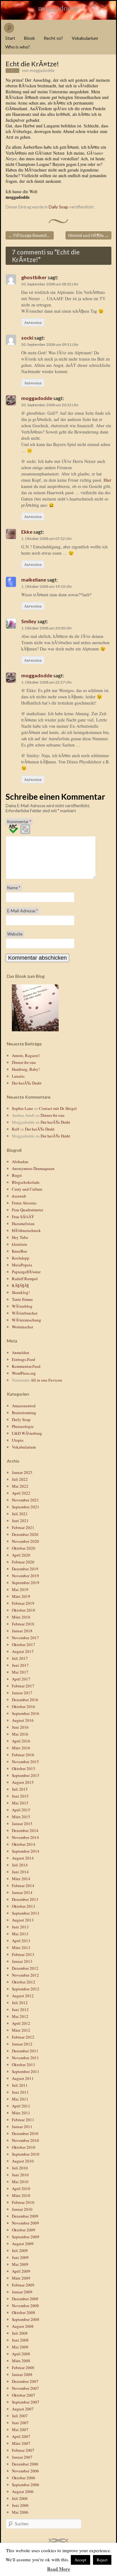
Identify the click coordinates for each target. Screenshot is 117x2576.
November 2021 (25, 1500)
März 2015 (21, 1817)
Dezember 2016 (25, 1700)
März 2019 (21, 1596)
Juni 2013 (20, 1927)
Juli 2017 (20, 1658)
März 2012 (21, 2030)
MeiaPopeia (22, 1265)
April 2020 (21, 1555)
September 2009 (26, 2237)
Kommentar (19, 822)
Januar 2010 (22, 2209)
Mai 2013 (20, 1934)
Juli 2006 (20, 2498)
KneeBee (19, 1251)
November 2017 (25, 1638)
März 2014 (21, 1879)
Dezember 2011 (25, 2051)
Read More (59, 2569)
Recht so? (53, 38)
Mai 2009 (20, 2264)
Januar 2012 (22, 2044)
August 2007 (23, 2409)
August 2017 (23, 1651)
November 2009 (25, 2223)
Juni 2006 (20, 2505)
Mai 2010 (20, 2182)
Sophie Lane (22, 1108)
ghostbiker (34, 277)
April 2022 (21, 1493)
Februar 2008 (23, 2368)
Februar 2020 (23, 1562)
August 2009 (23, 2244)
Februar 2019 (23, 1603)
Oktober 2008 (24, 2312)
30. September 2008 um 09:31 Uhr (50, 344)
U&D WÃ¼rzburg (27, 1433)
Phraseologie (23, 1426)
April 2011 (21, 2106)
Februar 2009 (23, 2285)
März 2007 (21, 2443)
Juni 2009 (20, 2257)
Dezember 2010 (25, 2133)
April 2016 (21, 1741)
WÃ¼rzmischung (27, 1320)
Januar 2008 (22, 2374)
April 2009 (21, 2271)
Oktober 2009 (24, 2230)
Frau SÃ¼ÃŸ (23, 1217)
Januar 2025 (22, 1472)
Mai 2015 (20, 1803)
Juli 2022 (20, 1479)
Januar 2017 (22, 1693)
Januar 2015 (22, 1824)
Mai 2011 (20, 2099)
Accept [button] (80, 2560)
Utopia (18, 1440)
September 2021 (26, 1507)
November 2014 (25, 1837)
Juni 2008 (20, 2340)
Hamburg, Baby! (26, 1069)
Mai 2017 (20, 1672)
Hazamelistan (23, 1224)
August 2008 (23, 2326)
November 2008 (25, 2306)
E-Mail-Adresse (22, 911)
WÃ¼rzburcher (25, 1313)
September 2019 (26, 1583)
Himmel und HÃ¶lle (88, 235)
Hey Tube (20, 1237)
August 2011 (23, 2078)
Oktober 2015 (24, 1768)
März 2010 (21, 2195)
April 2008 (21, 2354)
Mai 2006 (20, 2512)
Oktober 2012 (24, 1982)
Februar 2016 (23, 1755)
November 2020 (25, 1541)
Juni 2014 (20, 1872)
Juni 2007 (20, 2423)
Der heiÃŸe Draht (27, 1083)
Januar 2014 (22, 1892)
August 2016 (23, 1720)
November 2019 (25, 1576)
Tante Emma (22, 1299)
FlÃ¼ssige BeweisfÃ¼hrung (31, 235)
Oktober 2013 (24, 1906)
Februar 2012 (23, 2037)
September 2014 (26, 1851)
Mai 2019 (20, 1589)
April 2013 (21, 1941)
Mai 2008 (20, 2347)
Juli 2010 (20, 2168)
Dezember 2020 (25, 1534)
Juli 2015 (20, 1789)
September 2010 (26, 2154)
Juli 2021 (20, 1514)
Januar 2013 (22, 1961)
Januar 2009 (22, 2292)
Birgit (17, 1175)
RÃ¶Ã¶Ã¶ (20, 1285)
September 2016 (26, 1713)
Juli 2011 (20, 2085)
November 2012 (25, 1975)
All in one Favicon (46, 1380)
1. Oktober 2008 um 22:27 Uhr (47, 682)
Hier (107, 480)
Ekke (27, 532)
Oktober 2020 (24, 1548)
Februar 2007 (23, 2450)
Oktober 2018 (24, 1610)
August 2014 (23, 1858)
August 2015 (23, 1782)
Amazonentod (24, 1406)
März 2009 (21, 2278)
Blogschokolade (26, 1182)
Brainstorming (24, 1413)
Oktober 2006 (24, 2478)
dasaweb (19, 1196)
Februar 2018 (23, 1624)
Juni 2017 (20, 1665)
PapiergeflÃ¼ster (26, 1272)
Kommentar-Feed (26, 1366)
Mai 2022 (20, 1486)
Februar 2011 (23, 2120)
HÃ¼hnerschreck (26, 1230)
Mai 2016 (20, 1734)
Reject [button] (102, 2560)
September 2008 (26, 2319)
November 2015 (25, 1762)
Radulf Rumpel (25, 1279)
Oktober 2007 (24, 2395)
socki (27, 338)
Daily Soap (58, 207)
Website (15, 934)
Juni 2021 (20, 1521)
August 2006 (23, 2491)
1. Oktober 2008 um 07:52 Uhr (47, 539)
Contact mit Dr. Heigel (58, 1108)
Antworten (33, 322)
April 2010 (21, 2189)
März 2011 (21, 2113)
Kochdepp (21, 1258)
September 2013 (26, 1913)
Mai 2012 (20, 2016)
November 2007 (25, 2388)
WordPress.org (24, 1373)
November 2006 (25, 2471)
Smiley (29, 621)
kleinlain (19, 1244)
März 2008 (21, 2361)
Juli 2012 (20, 2003)
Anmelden (21, 1352)
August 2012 (23, 1996)
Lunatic (18, 1076)
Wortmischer (22, 1327)
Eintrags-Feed (24, 1359)
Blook (29, 38)
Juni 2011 (20, 2092)
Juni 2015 (20, 1796)
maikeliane (34, 580)
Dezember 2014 (25, 1830)
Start (10, 38)
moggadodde (59, 8)
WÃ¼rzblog (22, 1306)
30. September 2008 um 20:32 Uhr (50, 405)
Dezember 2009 (25, 2216)
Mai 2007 (20, 2430)
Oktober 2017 (24, 1645)
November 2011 (25, 2058)
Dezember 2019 (25, 1569)
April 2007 (21, 2436)
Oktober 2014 (24, 1844)
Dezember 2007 (25, 2381)
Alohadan (20, 1162)
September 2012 (26, 1989)
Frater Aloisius (24, 1203)
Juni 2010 (20, 2175)
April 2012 (21, 2023)
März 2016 (21, 1748)
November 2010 (25, 2140)
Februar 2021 (23, 1527)
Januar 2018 (22, 1631)
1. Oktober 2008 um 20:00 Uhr (47, 628)
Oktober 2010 (24, 2147)
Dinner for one (24, 1062)
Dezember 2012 (25, 1968)
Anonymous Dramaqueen (33, 1168)
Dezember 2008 (25, 2299)
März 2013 (21, 1947)
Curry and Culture (27, 1189)
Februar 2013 (23, 1954)
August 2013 (23, 1920)
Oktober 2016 (24, 1706)
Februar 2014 (23, 1886)
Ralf (15, 1129)
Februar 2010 (23, 2202)
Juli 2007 (20, 2416)
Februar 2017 (23, 1686)
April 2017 (21, 1679)
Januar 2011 (22, 2127)
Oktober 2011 (24, 2065)
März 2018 (21, 1617)
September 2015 (26, 1775)
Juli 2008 (20, 2333)
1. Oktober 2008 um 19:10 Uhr (47, 586)
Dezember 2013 (25, 1899)
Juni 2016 (20, 1727)
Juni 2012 (20, 2009)
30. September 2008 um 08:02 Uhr (50, 284)
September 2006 (26, 2485)
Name (14, 888)
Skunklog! (21, 1292)
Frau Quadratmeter (27, 1210)
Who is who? (18, 47)
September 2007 (26, 2402)
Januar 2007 (22, 2457)
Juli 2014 (20, 1865)
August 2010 (23, 2161)
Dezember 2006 (25, 2464)
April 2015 (21, 1810)
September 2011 (26, 2071)
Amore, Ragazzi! (26, 1055)
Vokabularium (85, 38)
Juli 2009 (20, 2250)
